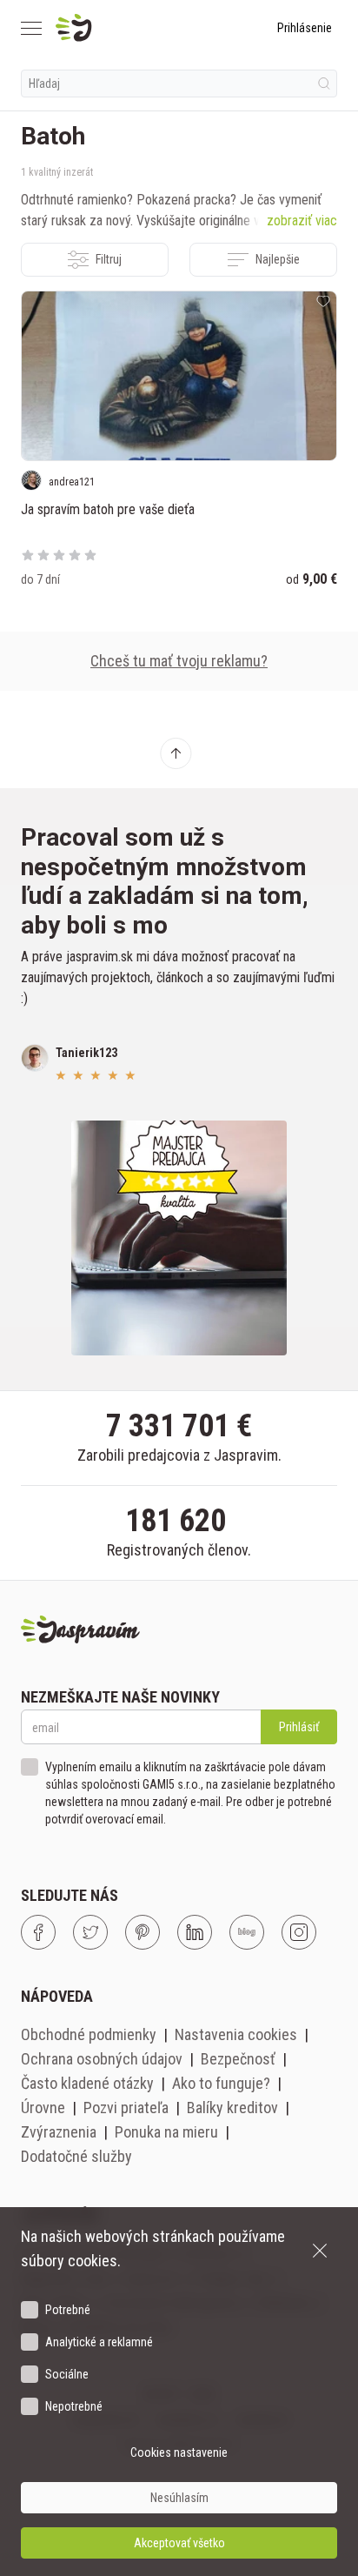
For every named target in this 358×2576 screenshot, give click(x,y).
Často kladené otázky (87, 2083)
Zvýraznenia (59, 2132)
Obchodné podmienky (89, 2034)
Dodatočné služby (76, 2156)
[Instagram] (299, 1932)
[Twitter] (90, 1932)
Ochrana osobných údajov (102, 2059)
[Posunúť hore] (176, 753)
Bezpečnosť (238, 2059)
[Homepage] (115, 28)
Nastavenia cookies (236, 2034)
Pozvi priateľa (126, 2108)
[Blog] (247, 1932)
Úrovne (43, 2108)
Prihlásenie (305, 28)
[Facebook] (38, 1932)
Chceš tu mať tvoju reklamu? (179, 661)
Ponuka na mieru (166, 2132)
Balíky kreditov (232, 2108)
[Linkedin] (195, 1932)
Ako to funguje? (221, 2083)
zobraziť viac (302, 221)
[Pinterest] (143, 1932)
